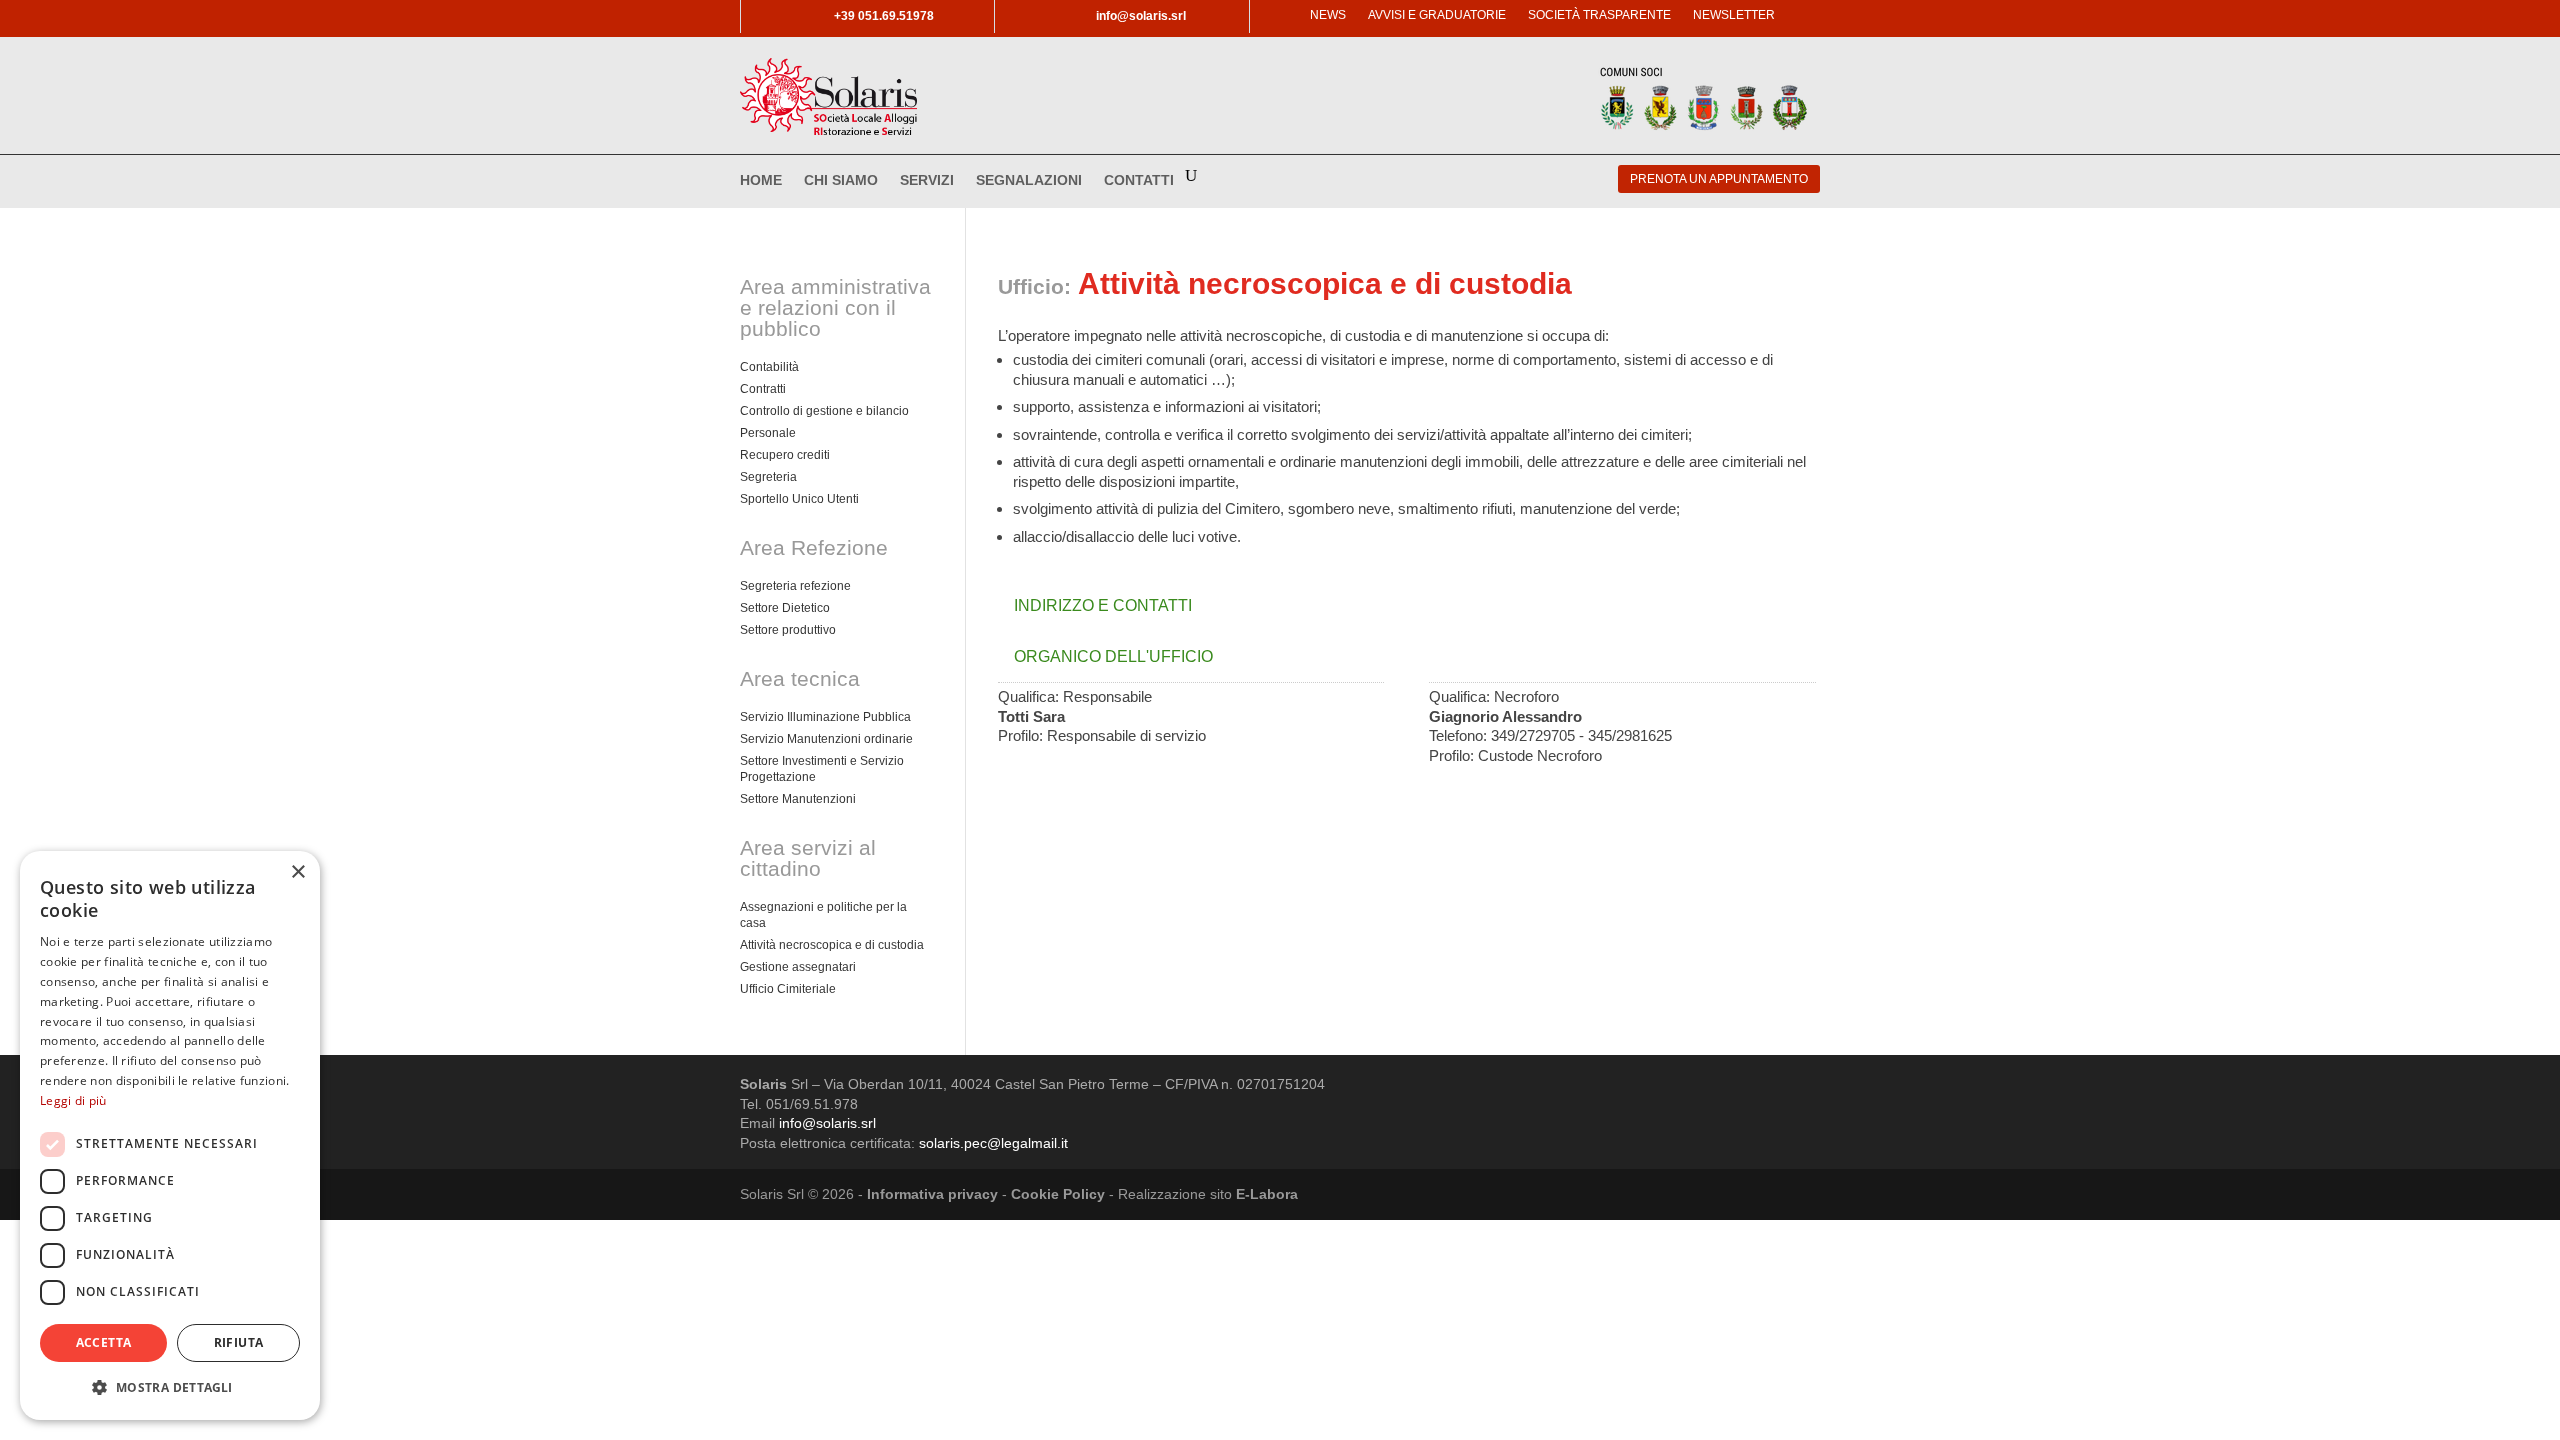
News (1328, 15)
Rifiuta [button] (239, 1342)
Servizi (927, 180)
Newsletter (1734, 15)
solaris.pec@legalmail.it (993, 1143)
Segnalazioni (1029, 180)
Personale (768, 433)
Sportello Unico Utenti (799, 499)
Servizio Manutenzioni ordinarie (826, 739)
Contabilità (769, 367)
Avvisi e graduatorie (1437, 15)
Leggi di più (73, 1100)
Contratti (763, 389)
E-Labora (1267, 1194)
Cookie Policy (1058, 1194)
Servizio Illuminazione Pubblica (825, 717)
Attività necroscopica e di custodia (832, 945)
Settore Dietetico (785, 608)
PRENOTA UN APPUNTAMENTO (1719, 179)
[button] (170, 1387)
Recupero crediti (785, 455)
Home (761, 180)
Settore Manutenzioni (798, 799)
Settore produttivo (788, 630)
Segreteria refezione (795, 586)
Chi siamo (841, 180)
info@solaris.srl (827, 1123)
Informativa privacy (932, 1194)
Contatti (1139, 180)
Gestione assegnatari (798, 967)
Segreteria (768, 477)
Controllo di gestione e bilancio (824, 411)
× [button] (297, 872)
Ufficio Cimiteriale (788, 989)
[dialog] (170, 1135)
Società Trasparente (1599, 15)
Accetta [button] (104, 1342)
